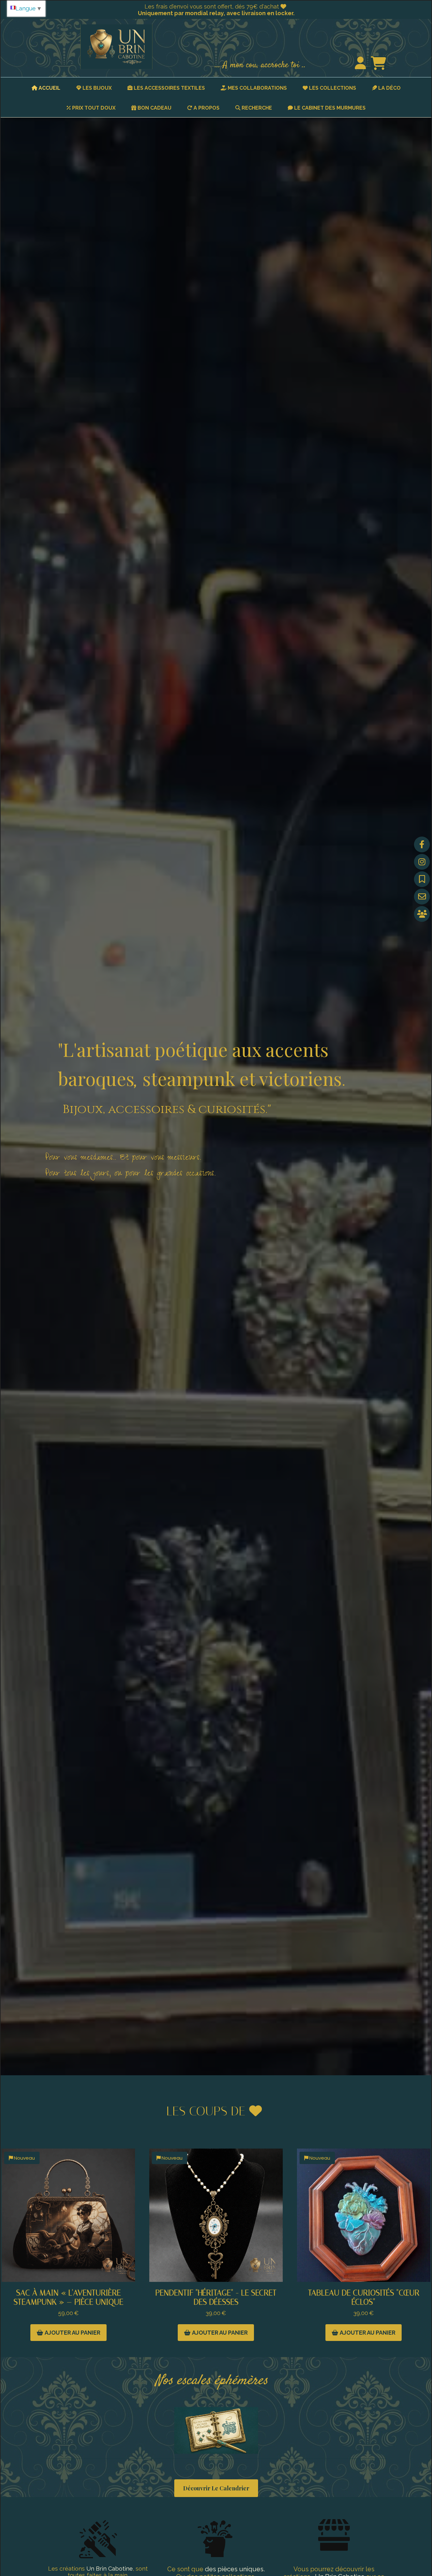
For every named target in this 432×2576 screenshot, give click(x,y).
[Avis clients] (422, 879)
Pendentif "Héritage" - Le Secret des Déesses (216, 2297)
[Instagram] (422, 862)
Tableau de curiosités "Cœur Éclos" (364, 2297)
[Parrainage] (422, 914)
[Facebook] (422, 844)
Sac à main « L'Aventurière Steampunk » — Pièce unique (68, 2297)
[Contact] (422, 897)
